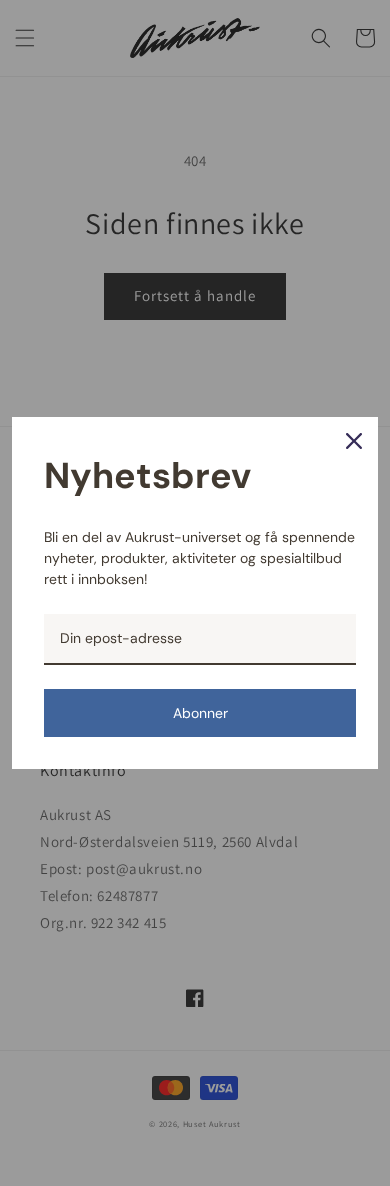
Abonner (200, 713)
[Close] (354, 441)
